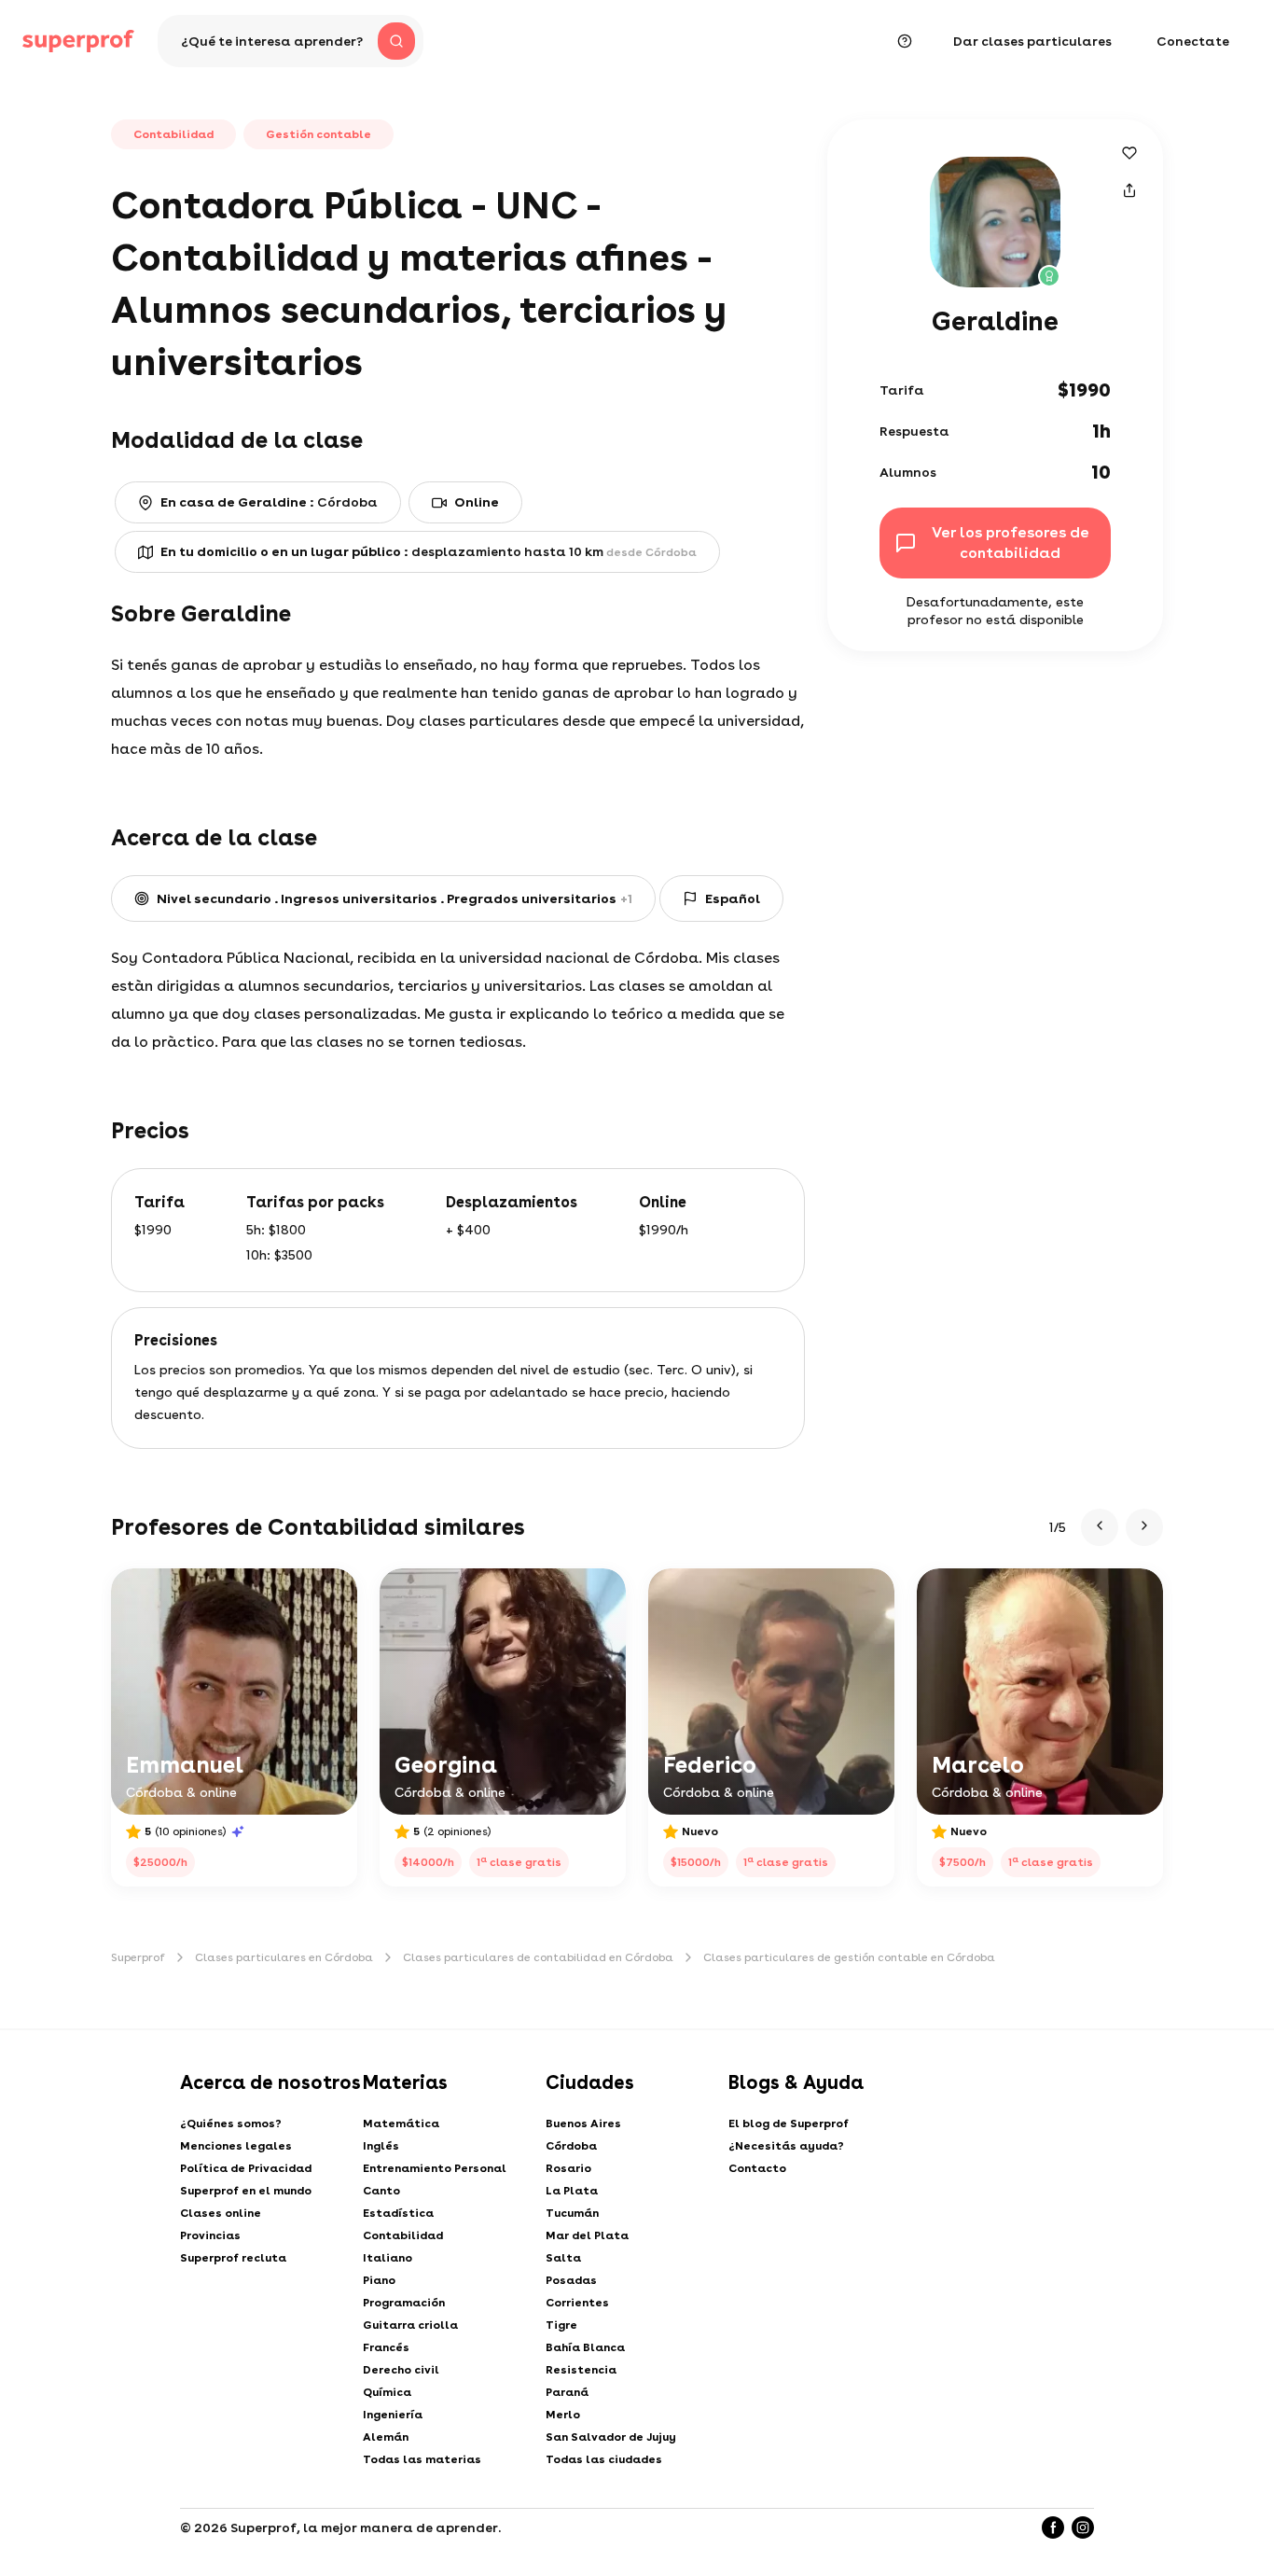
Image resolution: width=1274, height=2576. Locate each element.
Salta (563, 2258)
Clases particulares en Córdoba (284, 1957)
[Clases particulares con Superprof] (78, 41)
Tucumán (572, 2213)
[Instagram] (1083, 2527)
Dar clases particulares (1032, 41)
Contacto (757, 2168)
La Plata (572, 2191)
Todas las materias (422, 2459)
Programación (404, 2303)
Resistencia (581, 2370)
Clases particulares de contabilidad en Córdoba (538, 1957)
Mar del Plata (587, 2235)
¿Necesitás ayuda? (786, 2146)
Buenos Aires (583, 2123)
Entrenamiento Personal (435, 2168)
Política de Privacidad (246, 2168)
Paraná (567, 2392)
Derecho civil (401, 2370)
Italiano (388, 2258)
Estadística (398, 2213)
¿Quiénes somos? (231, 2123)
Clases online (221, 2213)
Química (387, 2392)
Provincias (210, 2235)
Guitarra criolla (410, 2325)
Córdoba (571, 2146)
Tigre (561, 2325)
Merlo (563, 2415)
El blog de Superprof (789, 2123)
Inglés (381, 2146)
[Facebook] (1053, 2527)
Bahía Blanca (585, 2347)
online (477, 502)
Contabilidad (403, 2235)
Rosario (568, 2168)
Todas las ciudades (604, 2459)
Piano (379, 2280)
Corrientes (577, 2303)
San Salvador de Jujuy (611, 2437)
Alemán (386, 2437)
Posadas (571, 2280)
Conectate (1193, 41)
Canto (381, 2191)
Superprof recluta (233, 2258)
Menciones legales (236, 2146)
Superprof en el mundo (246, 2191)
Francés (386, 2347)
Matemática (401, 2123)
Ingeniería (393, 2415)
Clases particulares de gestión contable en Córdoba (849, 1957)
